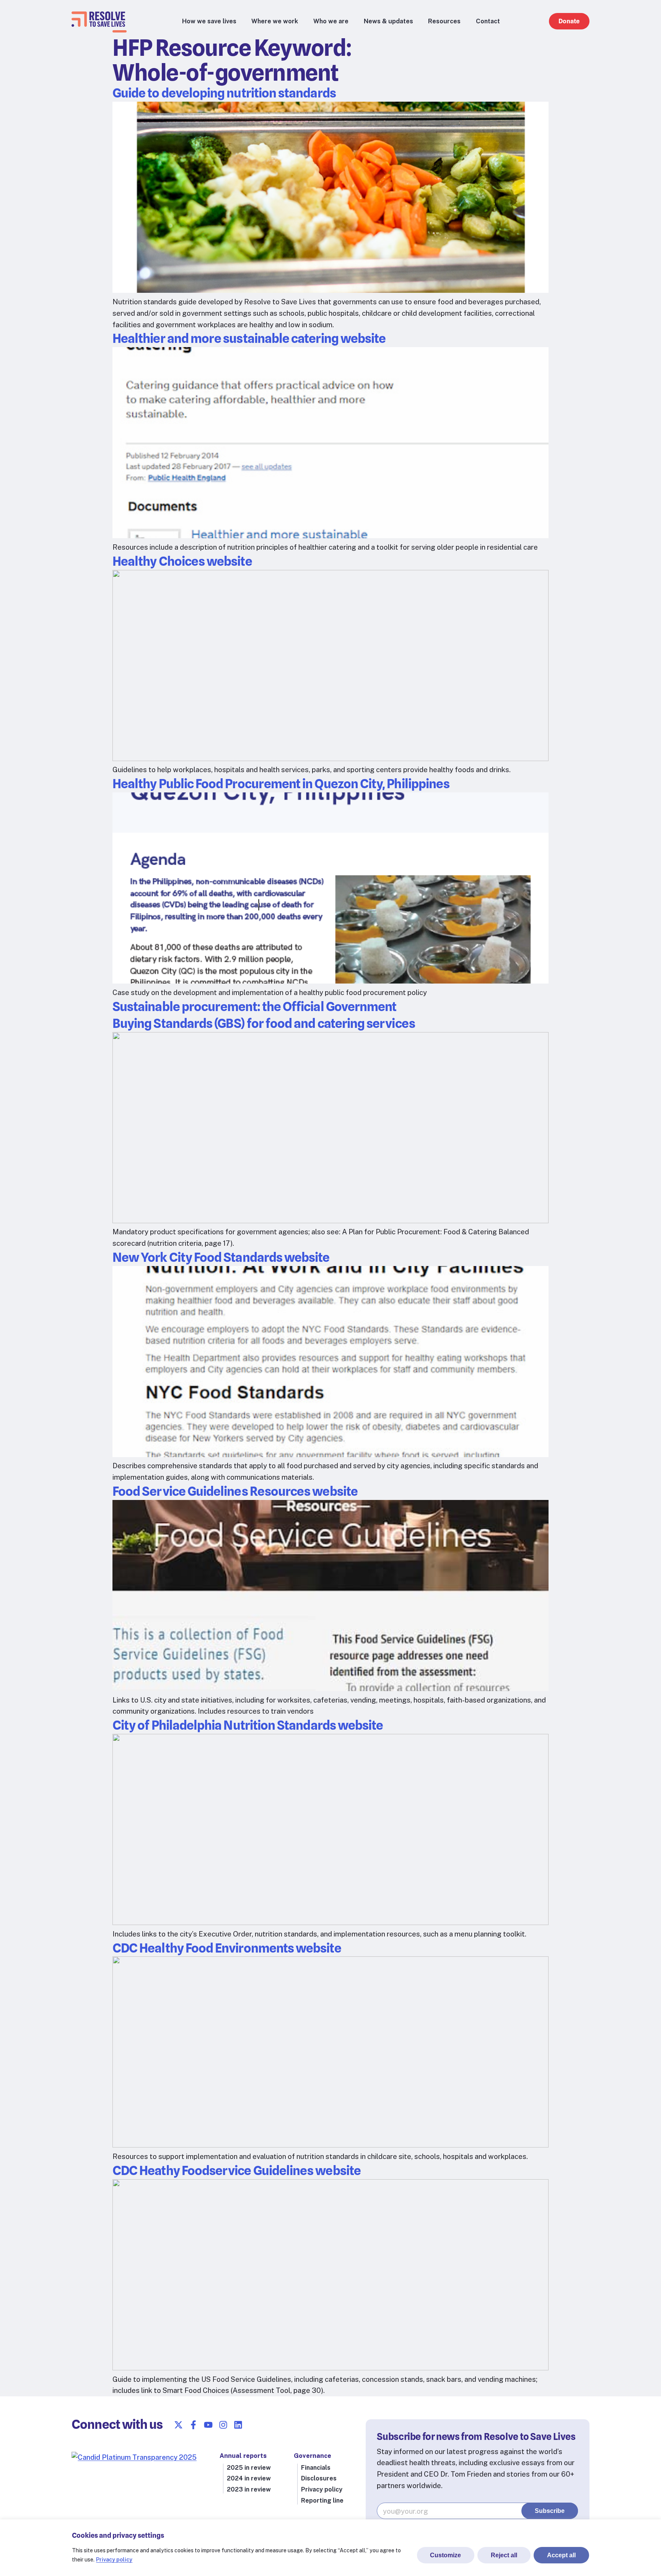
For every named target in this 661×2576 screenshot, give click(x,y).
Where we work (275, 21)
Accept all (561, 2555)
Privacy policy (114, 2560)
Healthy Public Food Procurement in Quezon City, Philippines (281, 784)
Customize (445, 2555)
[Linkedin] (238, 2425)
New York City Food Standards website (221, 1257)
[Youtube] (208, 2425)
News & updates (388, 21)
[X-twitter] (178, 2425)
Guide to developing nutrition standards (224, 93)
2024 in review (249, 2478)
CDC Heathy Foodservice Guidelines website (237, 2170)
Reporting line (322, 2501)
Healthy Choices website (182, 561)
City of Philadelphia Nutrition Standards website (248, 1725)
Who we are (331, 21)
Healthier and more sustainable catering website (249, 338)
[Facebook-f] (193, 2425)
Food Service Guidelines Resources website (235, 1491)
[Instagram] (223, 2425)
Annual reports (243, 2456)
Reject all (504, 2555)
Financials (316, 2468)
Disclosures (319, 2478)
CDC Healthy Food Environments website (227, 1948)
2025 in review (249, 2468)
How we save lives (209, 21)
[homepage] (98, 24)
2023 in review (249, 2489)
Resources (444, 21)
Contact (488, 21)
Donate (569, 21)
